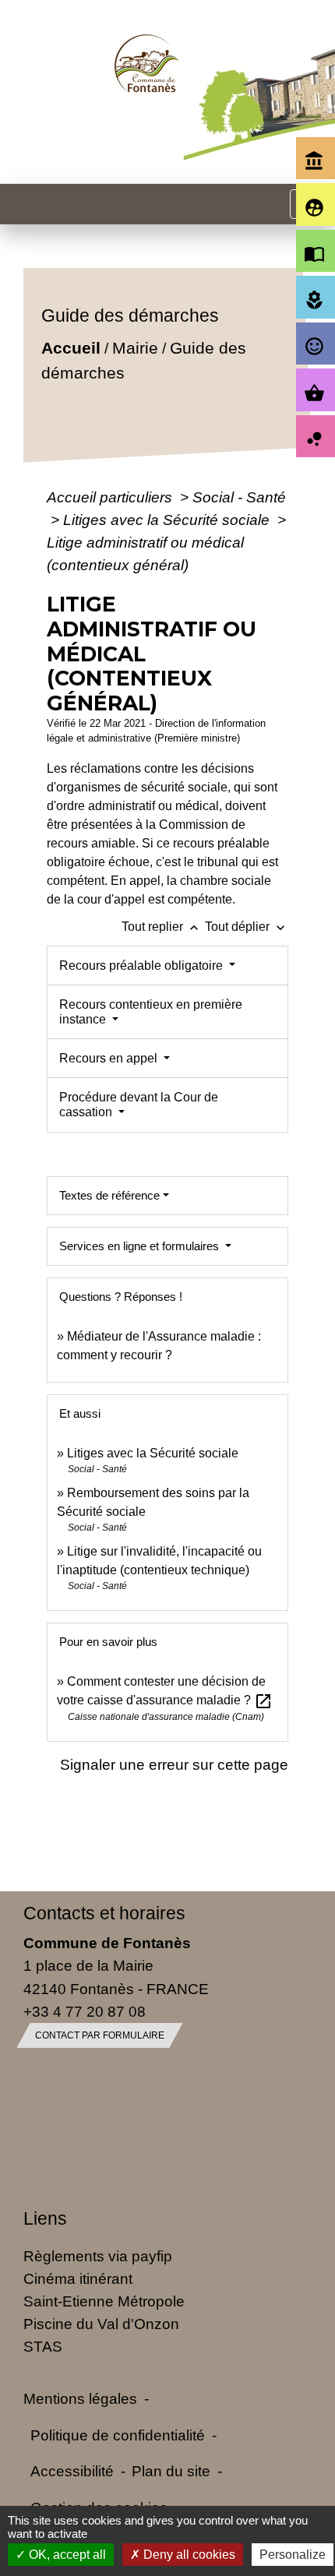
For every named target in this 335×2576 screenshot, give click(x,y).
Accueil (71, 348)
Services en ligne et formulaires (141, 1246)
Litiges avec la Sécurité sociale (168, 520)
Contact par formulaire (100, 2035)
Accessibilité (72, 2471)
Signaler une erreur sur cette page (174, 1764)
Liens (45, 2218)
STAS (43, 2346)
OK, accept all (66, 2555)
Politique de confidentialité (118, 2435)
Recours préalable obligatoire (143, 966)
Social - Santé (239, 497)
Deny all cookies (188, 2555)
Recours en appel (110, 1058)
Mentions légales (80, 2398)
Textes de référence (109, 1195)
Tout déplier (247, 927)
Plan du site (171, 2471)
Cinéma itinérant (78, 2278)
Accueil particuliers (111, 497)
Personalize (293, 2555)
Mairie (135, 348)
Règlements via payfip (98, 2256)
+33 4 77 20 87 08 (85, 2011)
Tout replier (162, 927)
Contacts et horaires (104, 1913)
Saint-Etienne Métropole (104, 2301)
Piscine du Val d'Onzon (101, 2324)
